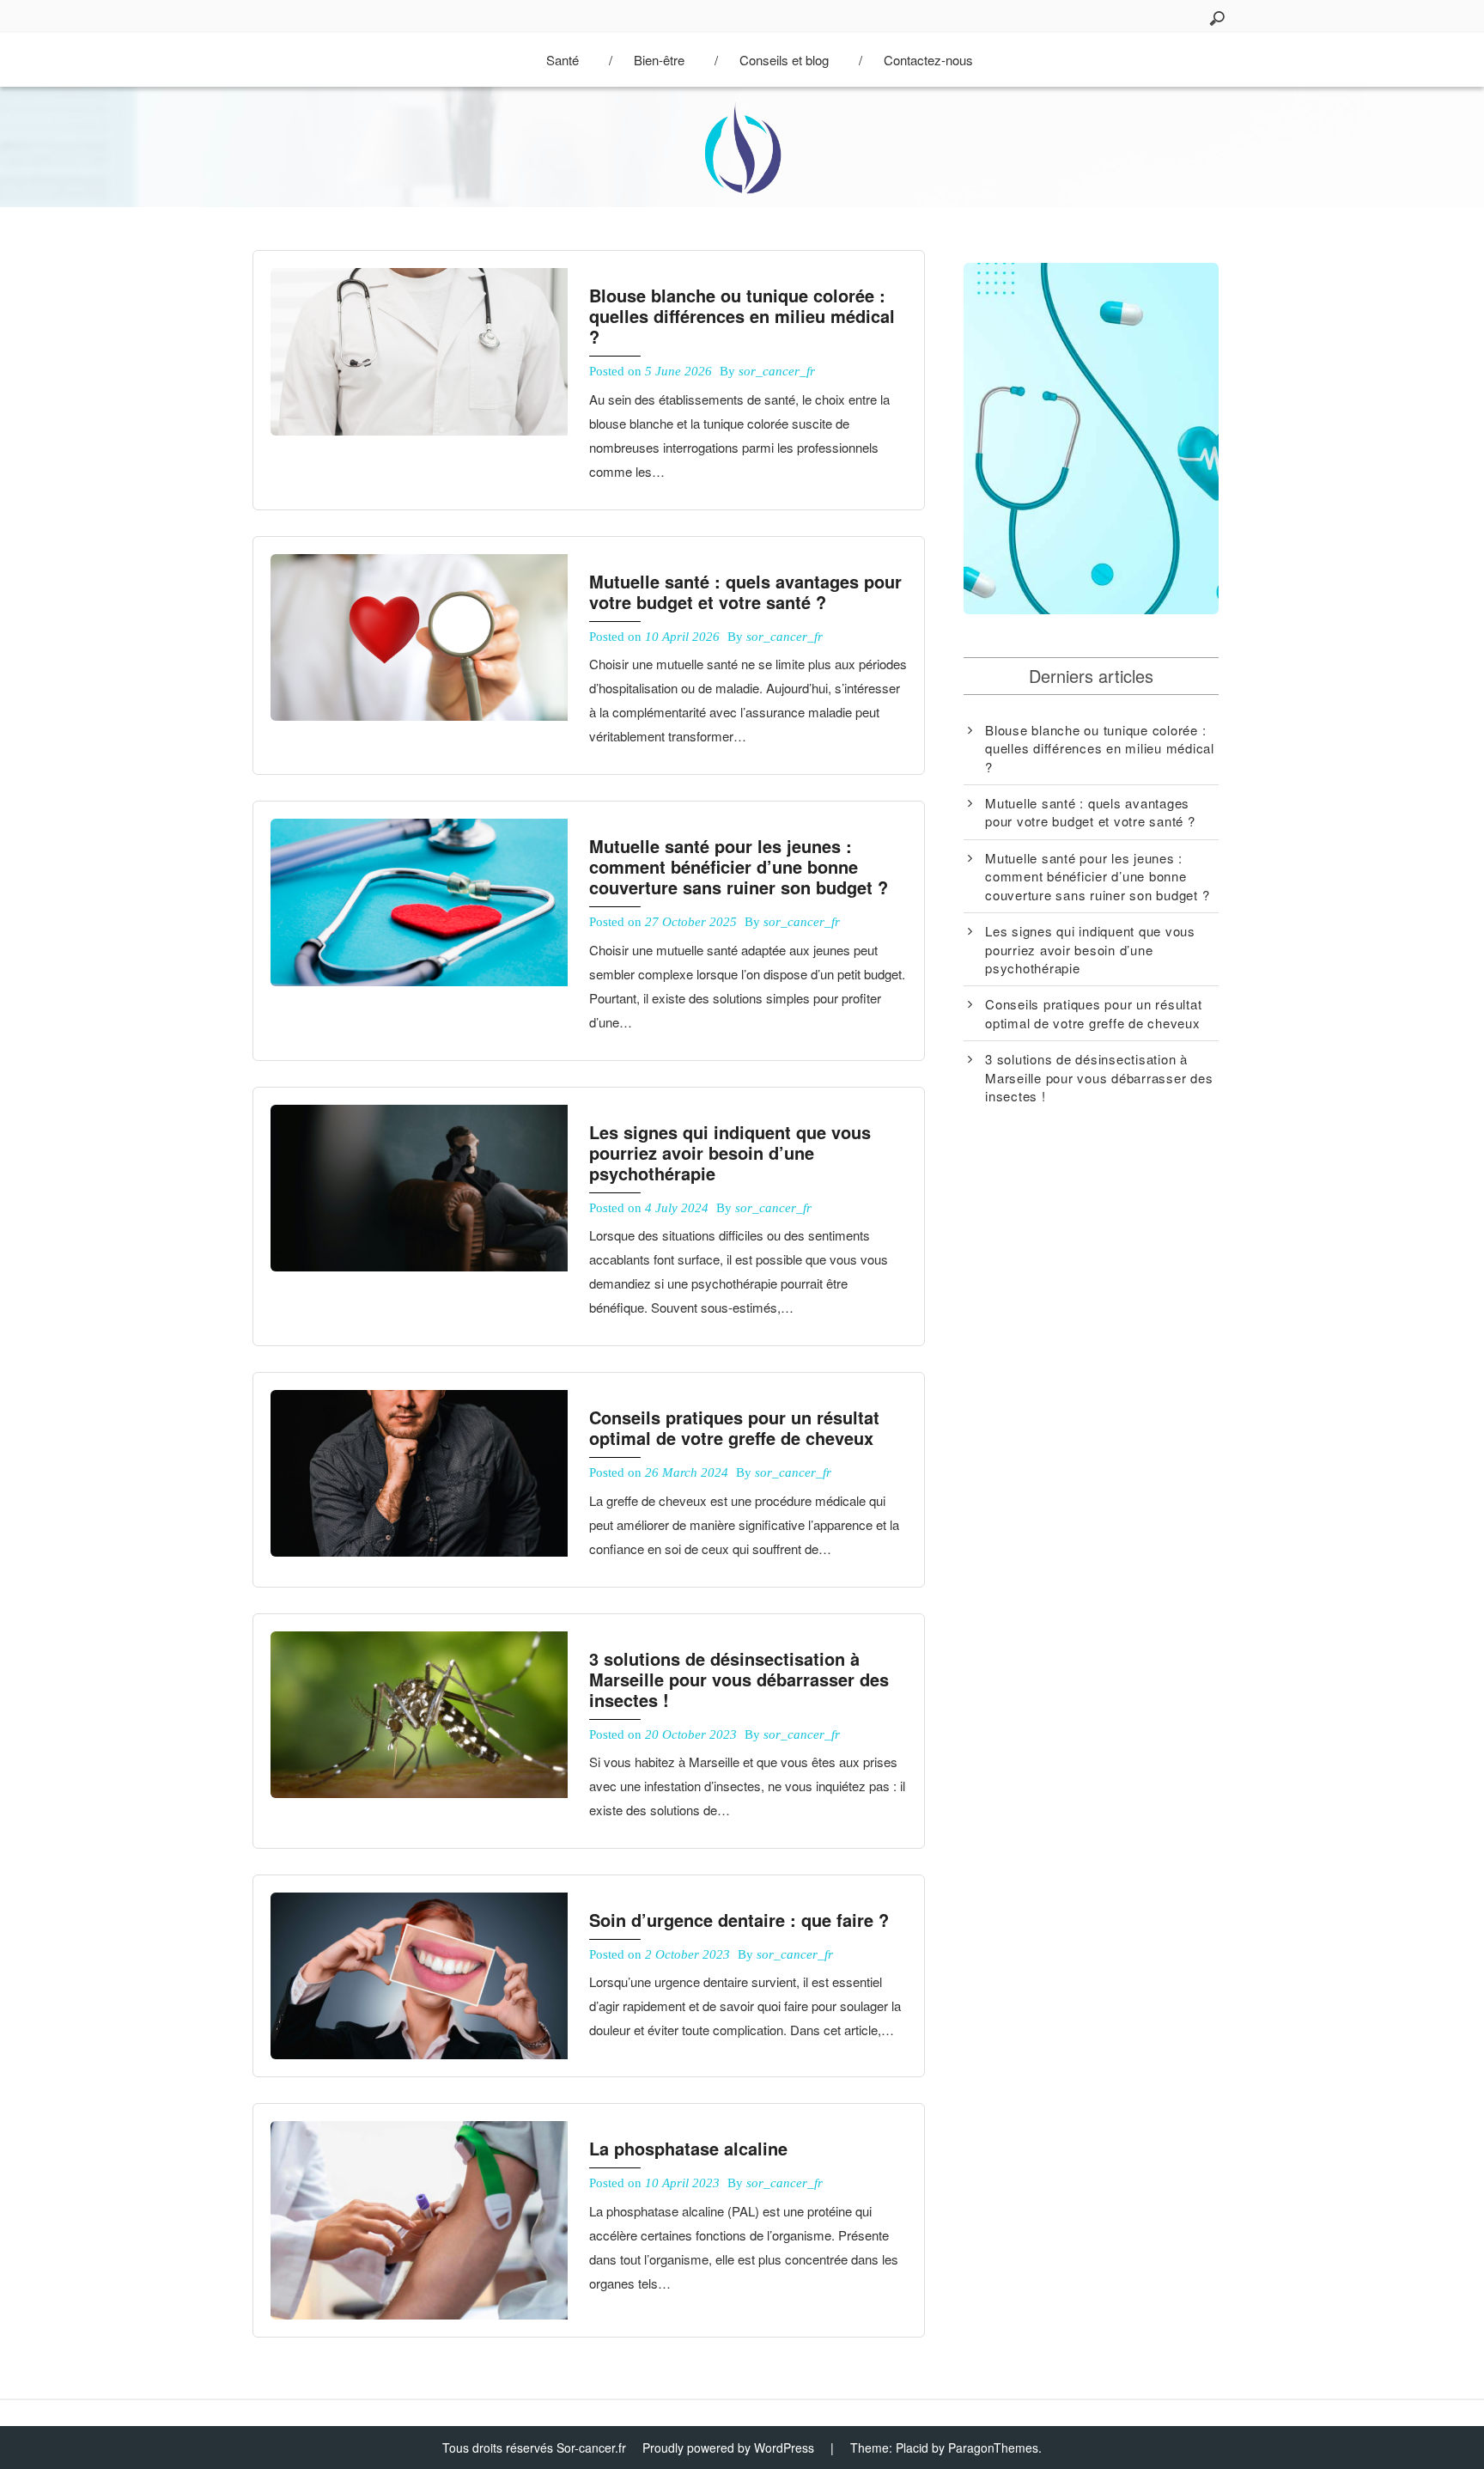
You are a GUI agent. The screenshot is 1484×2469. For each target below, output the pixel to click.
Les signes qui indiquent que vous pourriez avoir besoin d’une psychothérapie (730, 1152)
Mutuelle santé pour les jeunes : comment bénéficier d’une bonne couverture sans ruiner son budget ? (739, 866)
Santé (563, 60)
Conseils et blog (784, 60)
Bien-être (659, 60)
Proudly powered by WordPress (728, 2448)
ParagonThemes (993, 2448)
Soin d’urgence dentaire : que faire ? (739, 1920)
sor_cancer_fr (777, 371)
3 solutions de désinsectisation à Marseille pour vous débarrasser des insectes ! (739, 1679)
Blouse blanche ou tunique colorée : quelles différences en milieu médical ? (742, 316)
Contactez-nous (928, 60)
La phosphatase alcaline (688, 2148)
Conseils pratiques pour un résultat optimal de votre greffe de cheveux (734, 1427)
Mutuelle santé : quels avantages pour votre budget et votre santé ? (745, 591)
